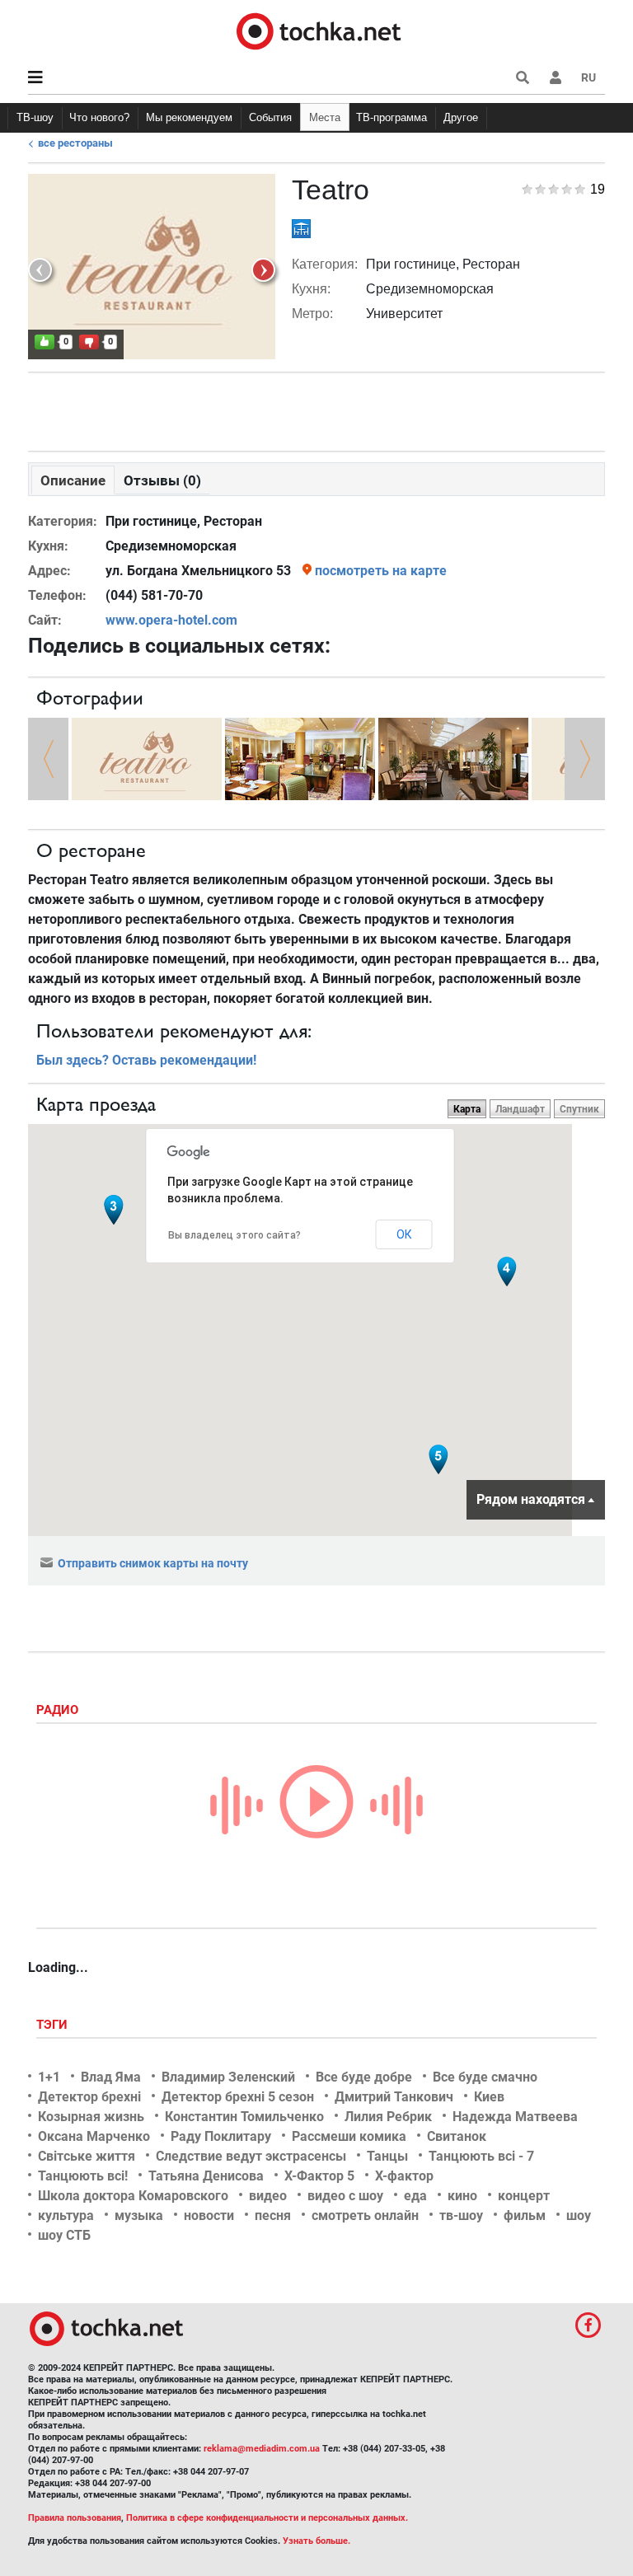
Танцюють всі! (83, 2176)
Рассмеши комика (349, 2136)
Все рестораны (75, 143)
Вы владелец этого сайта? (234, 1235)
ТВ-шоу (35, 117)
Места (325, 117)
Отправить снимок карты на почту (153, 1563)
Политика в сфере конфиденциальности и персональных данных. (267, 2518)
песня (273, 2215)
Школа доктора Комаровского (133, 2196)
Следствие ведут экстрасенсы (251, 2156)
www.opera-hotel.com (171, 620)
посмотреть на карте (381, 571)
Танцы (387, 2156)
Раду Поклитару (221, 2136)
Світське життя (87, 2156)
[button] (556, 77)
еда (415, 2196)
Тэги (54, 2025)
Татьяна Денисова (206, 2176)
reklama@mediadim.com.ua (262, 2449)
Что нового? (99, 117)
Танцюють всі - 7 (481, 2156)
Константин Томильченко (244, 2117)
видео (268, 2196)
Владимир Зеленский (228, 2077)
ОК (404, 1234)
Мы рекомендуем (189, 117)
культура (66, 2215)
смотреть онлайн (365, 2215)
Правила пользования (75, 2518)
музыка (139, 2215)
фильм (525, 2215)
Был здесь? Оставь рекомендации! (146, 1060)
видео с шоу (345, 2196)
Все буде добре (364, 2077)
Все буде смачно (485, 2077)
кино (462, 2196)
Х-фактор (404, 2176)
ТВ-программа (392, 117)
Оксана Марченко (94, 2136)
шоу (579, 2215)
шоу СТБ (64, 2235)
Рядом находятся (531, 1499)
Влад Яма (111, 2077)
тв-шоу (461, 2215)
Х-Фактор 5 (319, 2176)
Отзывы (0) (162, 480)
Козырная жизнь (91, 2117)
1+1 (49, 2077)
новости (209, 2215)
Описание (73, 480)
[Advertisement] (316, 408)
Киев (489, 2097)
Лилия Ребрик (388, 2117)
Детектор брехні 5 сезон (238, 2097)
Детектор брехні (89, 2097)
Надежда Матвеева (515, 2117)
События (270, 117)
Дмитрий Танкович (394, 2097)
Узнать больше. (316, 2541)
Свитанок (457, 2136)
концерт (524, 2196)
